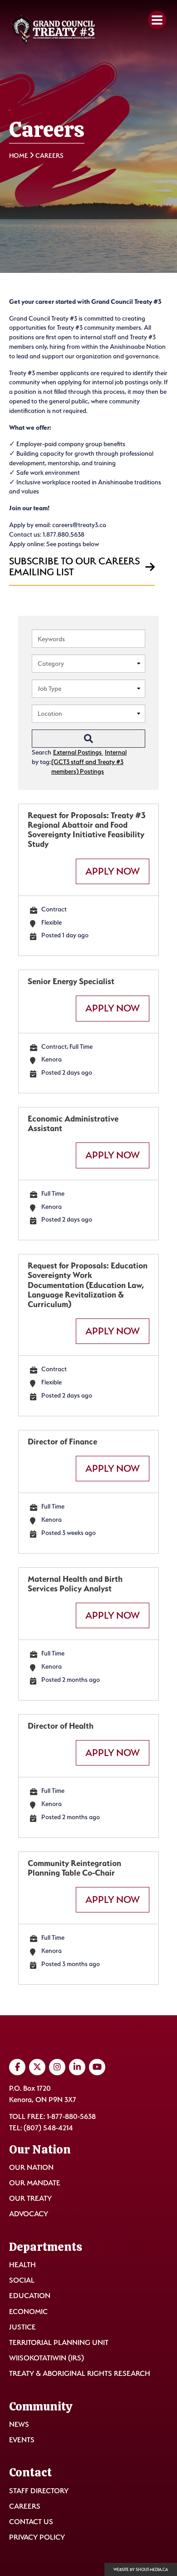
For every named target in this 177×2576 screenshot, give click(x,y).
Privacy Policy (37, 2537)
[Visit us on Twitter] (37, 2067)
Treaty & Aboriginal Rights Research (80, 2373)
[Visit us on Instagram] (57, 2067)
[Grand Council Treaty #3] (53, 30)
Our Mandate (35, 2183)
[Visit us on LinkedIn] (77, 2067)
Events (22, 2440)
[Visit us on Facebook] (17, 2067)
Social (22, 2280)
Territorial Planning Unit (59, 2342)
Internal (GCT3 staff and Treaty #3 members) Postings (89, 762)
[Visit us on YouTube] (97, 2067)
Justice (22, 2327)
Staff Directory (39, 2491)
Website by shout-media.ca (141, 2570)
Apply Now (113, 871)
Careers (25, 2506)
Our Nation (31, 2167)
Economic (28, 2312)
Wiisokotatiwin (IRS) (47, 2358)
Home (19, 155)
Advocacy (29, 2214)
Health (22, 2265)
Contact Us (31, 2522)
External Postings (78, 752)
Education (30, 2296)
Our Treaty (30, 2198)
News (19, 2424)
